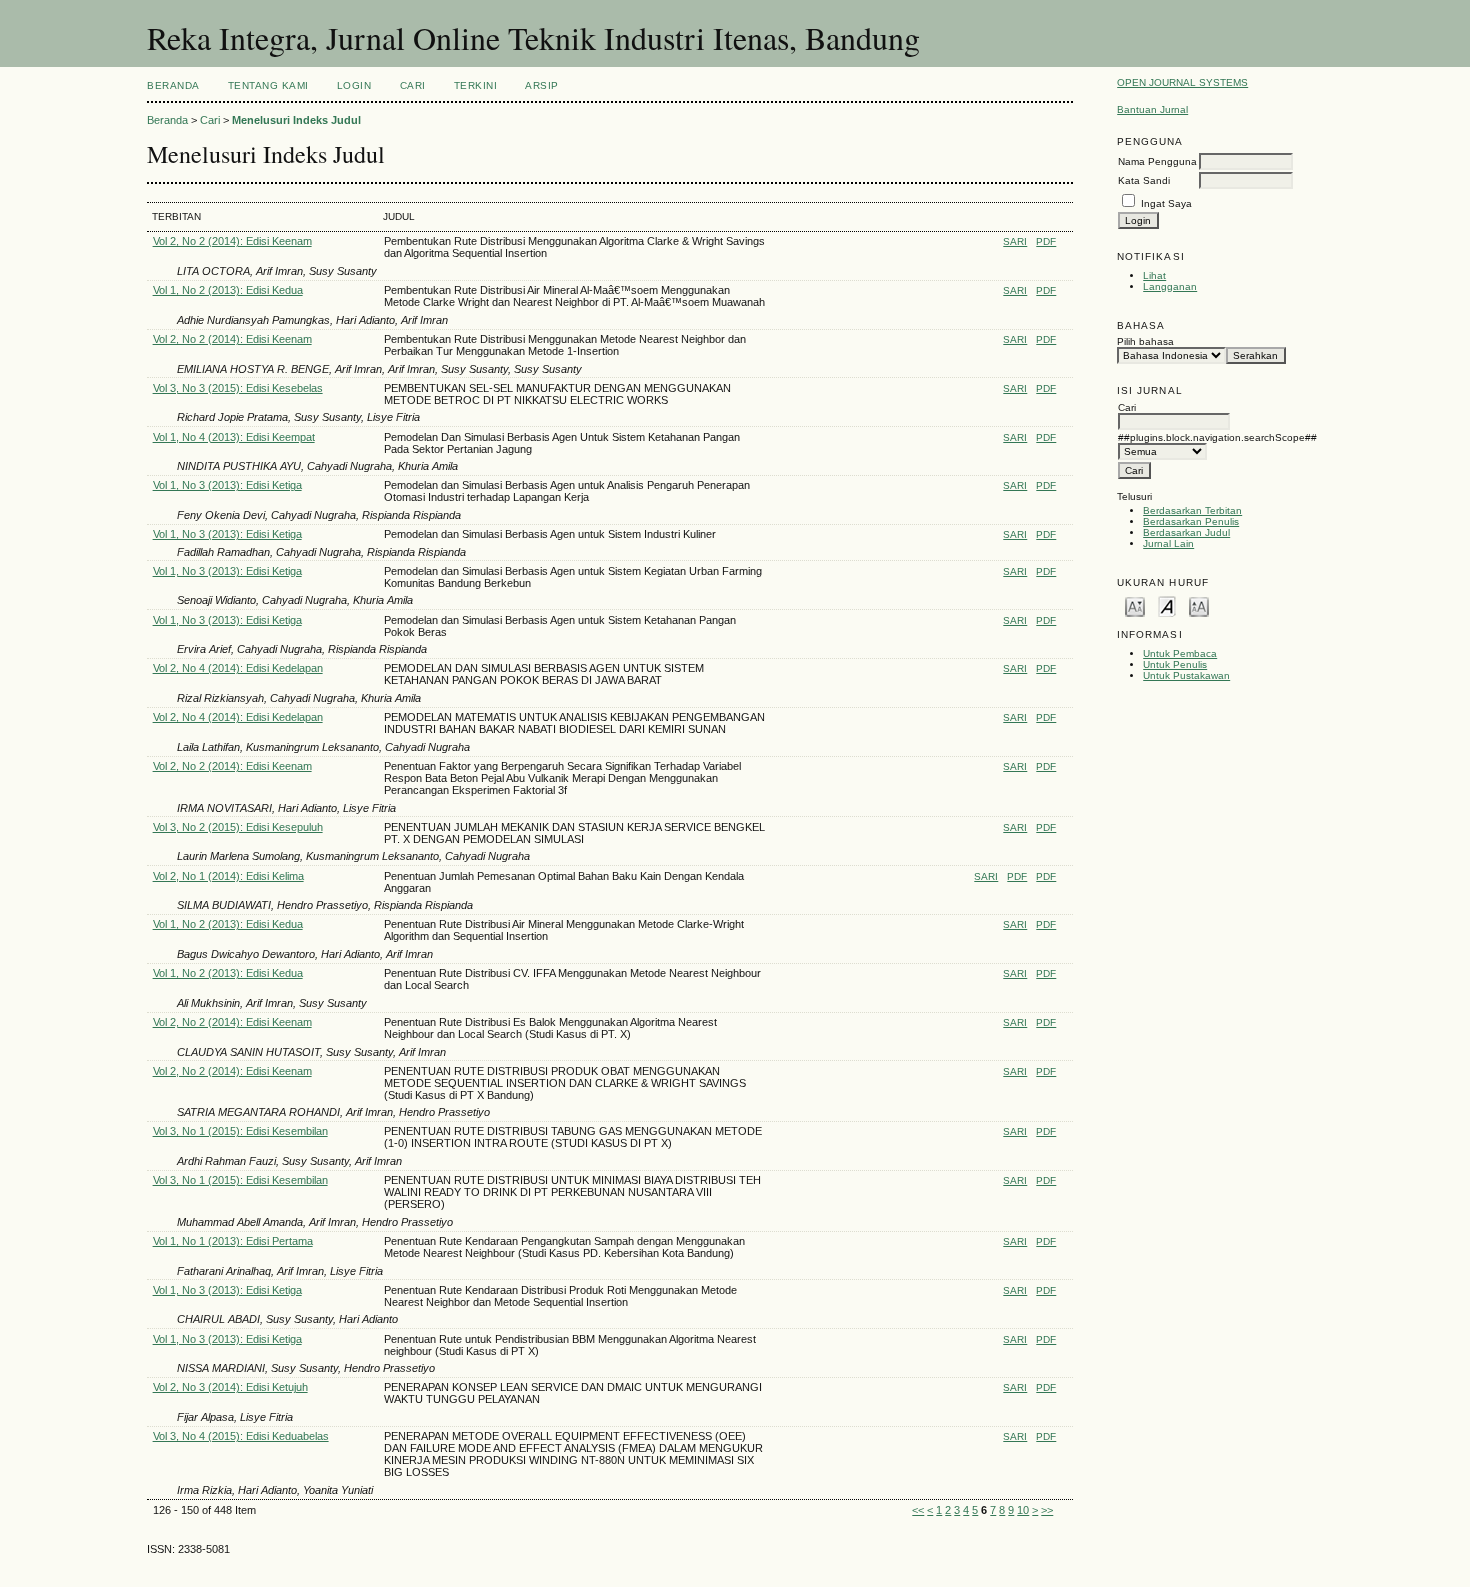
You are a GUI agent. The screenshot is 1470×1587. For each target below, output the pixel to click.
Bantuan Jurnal (1152, 109)
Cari (413, 85)
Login (354, 85)
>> (1047, 1510)
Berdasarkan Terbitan (1192, 510)
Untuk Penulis (1175, 664)
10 (1023, 1510)
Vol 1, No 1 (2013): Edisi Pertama (233, 1241)
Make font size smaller (1135, 605)
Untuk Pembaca (1180, 653)
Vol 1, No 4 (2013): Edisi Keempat (234, 437)
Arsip (542, 85)
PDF (1046, 241)
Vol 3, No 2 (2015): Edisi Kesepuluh (238, 827)
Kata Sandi (1144, 180)
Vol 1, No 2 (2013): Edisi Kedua (228, 290)
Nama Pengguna (1157, 161)
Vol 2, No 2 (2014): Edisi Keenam (232, 241)
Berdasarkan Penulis (1191, 521)
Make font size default (1167, 605)
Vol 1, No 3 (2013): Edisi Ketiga (227, 485)
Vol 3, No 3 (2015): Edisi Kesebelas (238, 388)
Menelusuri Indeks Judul (296, 120)
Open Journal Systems (1182, 82)
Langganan (1170, 286)
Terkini (476, 85)
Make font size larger (1199, 605)
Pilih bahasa (1145, 341)
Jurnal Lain (1168, 543)
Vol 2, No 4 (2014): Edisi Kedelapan (238, 668)
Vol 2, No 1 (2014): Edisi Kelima (228, 876)
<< (918, 1510)
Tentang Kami (268, 85)
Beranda (173, 85)
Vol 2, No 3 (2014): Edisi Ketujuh (230, 1387)
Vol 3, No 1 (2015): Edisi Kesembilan (240, 1131)
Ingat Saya (1166, 203)
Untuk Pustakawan (1186, 675)
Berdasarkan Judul (1186, 532)
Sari (1015, 241)
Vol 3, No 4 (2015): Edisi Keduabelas (241, 1436)
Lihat (1154, 275)
